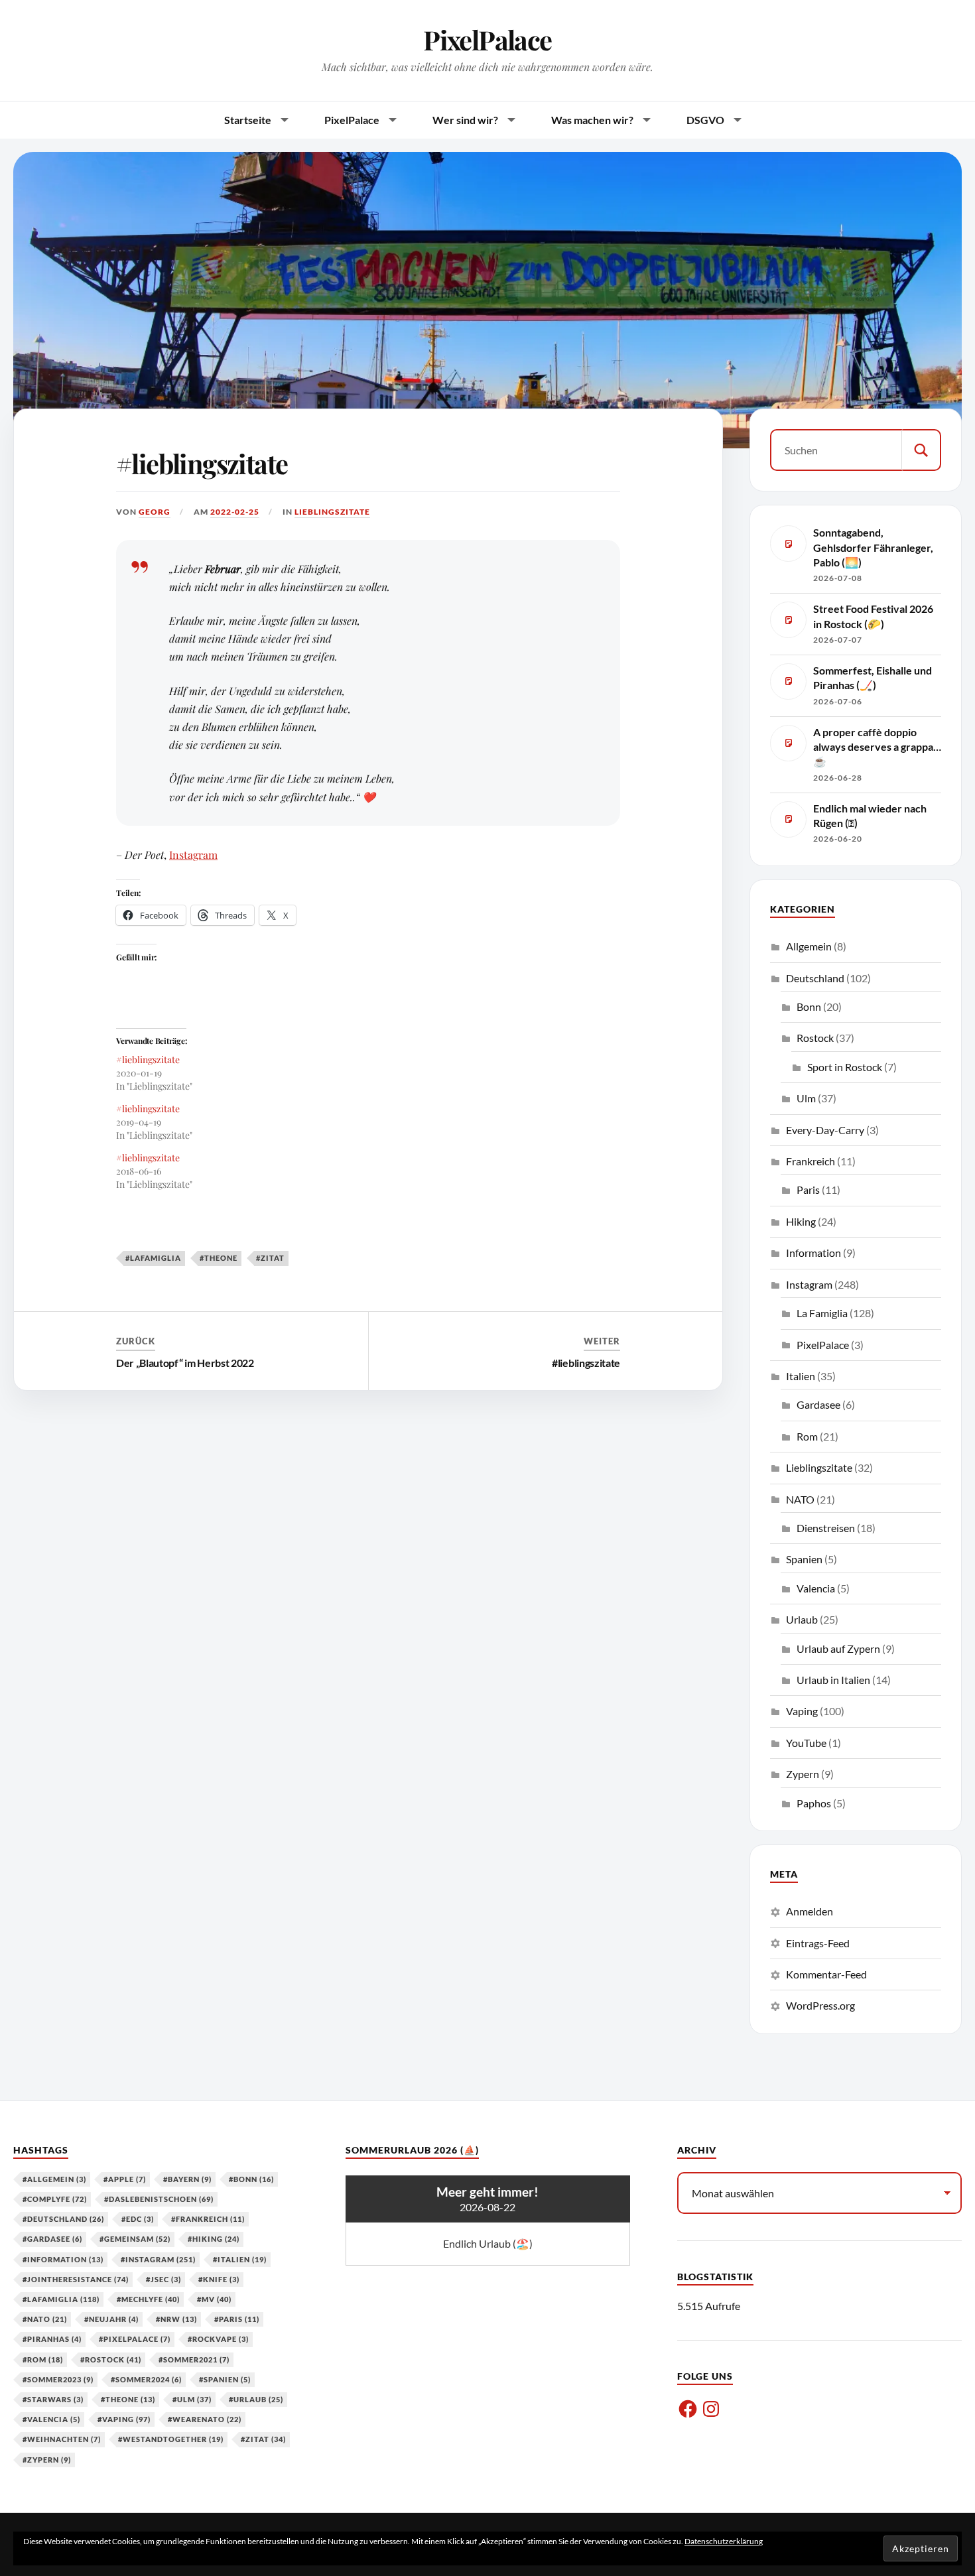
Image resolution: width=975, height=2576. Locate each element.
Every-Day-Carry (825, 1130)
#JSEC (163, 2279)
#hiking (214, 2239)
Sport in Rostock (845, 1067)
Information (813, 1253)
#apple (125, 2179)
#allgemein (54, 2179)
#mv (214, 2299)
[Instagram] (711, 2409)
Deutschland (815, 978)
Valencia (816, 1588)
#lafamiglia (153, 1258)
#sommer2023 (58, 2379)
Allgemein (809, 946)
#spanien (225, 2379)
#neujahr (111, 2319)
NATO (800, 1499)
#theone (219, 1258)
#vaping (124, 2419)
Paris (808, 1190)
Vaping (802, 1711)
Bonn (809, 1006)
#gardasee (52, 2239)
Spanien (804, 1559)
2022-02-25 (235, 512)
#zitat (270, 1258)
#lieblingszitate (202, 463)
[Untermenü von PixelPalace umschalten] (393, 120)
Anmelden (810, 1911)
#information (63, 2259)
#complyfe (55, 2199)
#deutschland (63, 2219)
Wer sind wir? (465, 120)
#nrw (176, 2319)
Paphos (814, 1803)
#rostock (111, 2359)
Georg (155, 512)
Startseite (248, 120)
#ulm (192, 2399)
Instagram (193, 855)
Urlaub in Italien (833, 1680)
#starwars (53, 2399)
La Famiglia (822, 1313)
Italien (801, 1376)
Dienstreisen (826, 1528)
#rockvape (218, 2339)
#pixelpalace (135, 2339)
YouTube (806, 1743)
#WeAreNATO (205, 2419)
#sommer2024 (146, 2379)
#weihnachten (62, 2439)
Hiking (801, 1221)
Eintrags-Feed (818, 1943)
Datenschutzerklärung (724, 2541)
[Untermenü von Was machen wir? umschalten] (647, 120)
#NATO (45, 2319)
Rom (807, 1436)
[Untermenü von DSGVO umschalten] (738, 120)
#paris (237, 2319)
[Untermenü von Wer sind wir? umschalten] (511, 120)
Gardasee (818, 1404)
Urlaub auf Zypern (838, 1648)
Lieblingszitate (332, 512)
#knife (219, 2279)
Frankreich (811, 1161)
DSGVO (705, 120)
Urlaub (802, 1619)
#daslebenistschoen (159, 2199)
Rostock (815, 1038)
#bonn (251, 2179)
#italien (240, 2259)
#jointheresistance (76, 2279)
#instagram (158, 2259)
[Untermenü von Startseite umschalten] (285, 120)
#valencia (51, 2419)
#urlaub (256, 2399)
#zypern (47, 2460)
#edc (138, 2219)
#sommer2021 (194, 2359)
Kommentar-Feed (826, 1974)
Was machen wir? (592, 120)
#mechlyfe (148, 2299)
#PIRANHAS (52, 2339)
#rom (43, 2359)
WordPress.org (820, 2005)
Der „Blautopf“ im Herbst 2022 (185, 1363)
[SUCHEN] (921, 450)
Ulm (806, 1098)
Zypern (803, 1774)
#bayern (187, 2179)
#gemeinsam (135, 2239)
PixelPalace (487, 39)
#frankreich (208, 2219)
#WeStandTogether (171, 2439)
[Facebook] (688, 2409)
